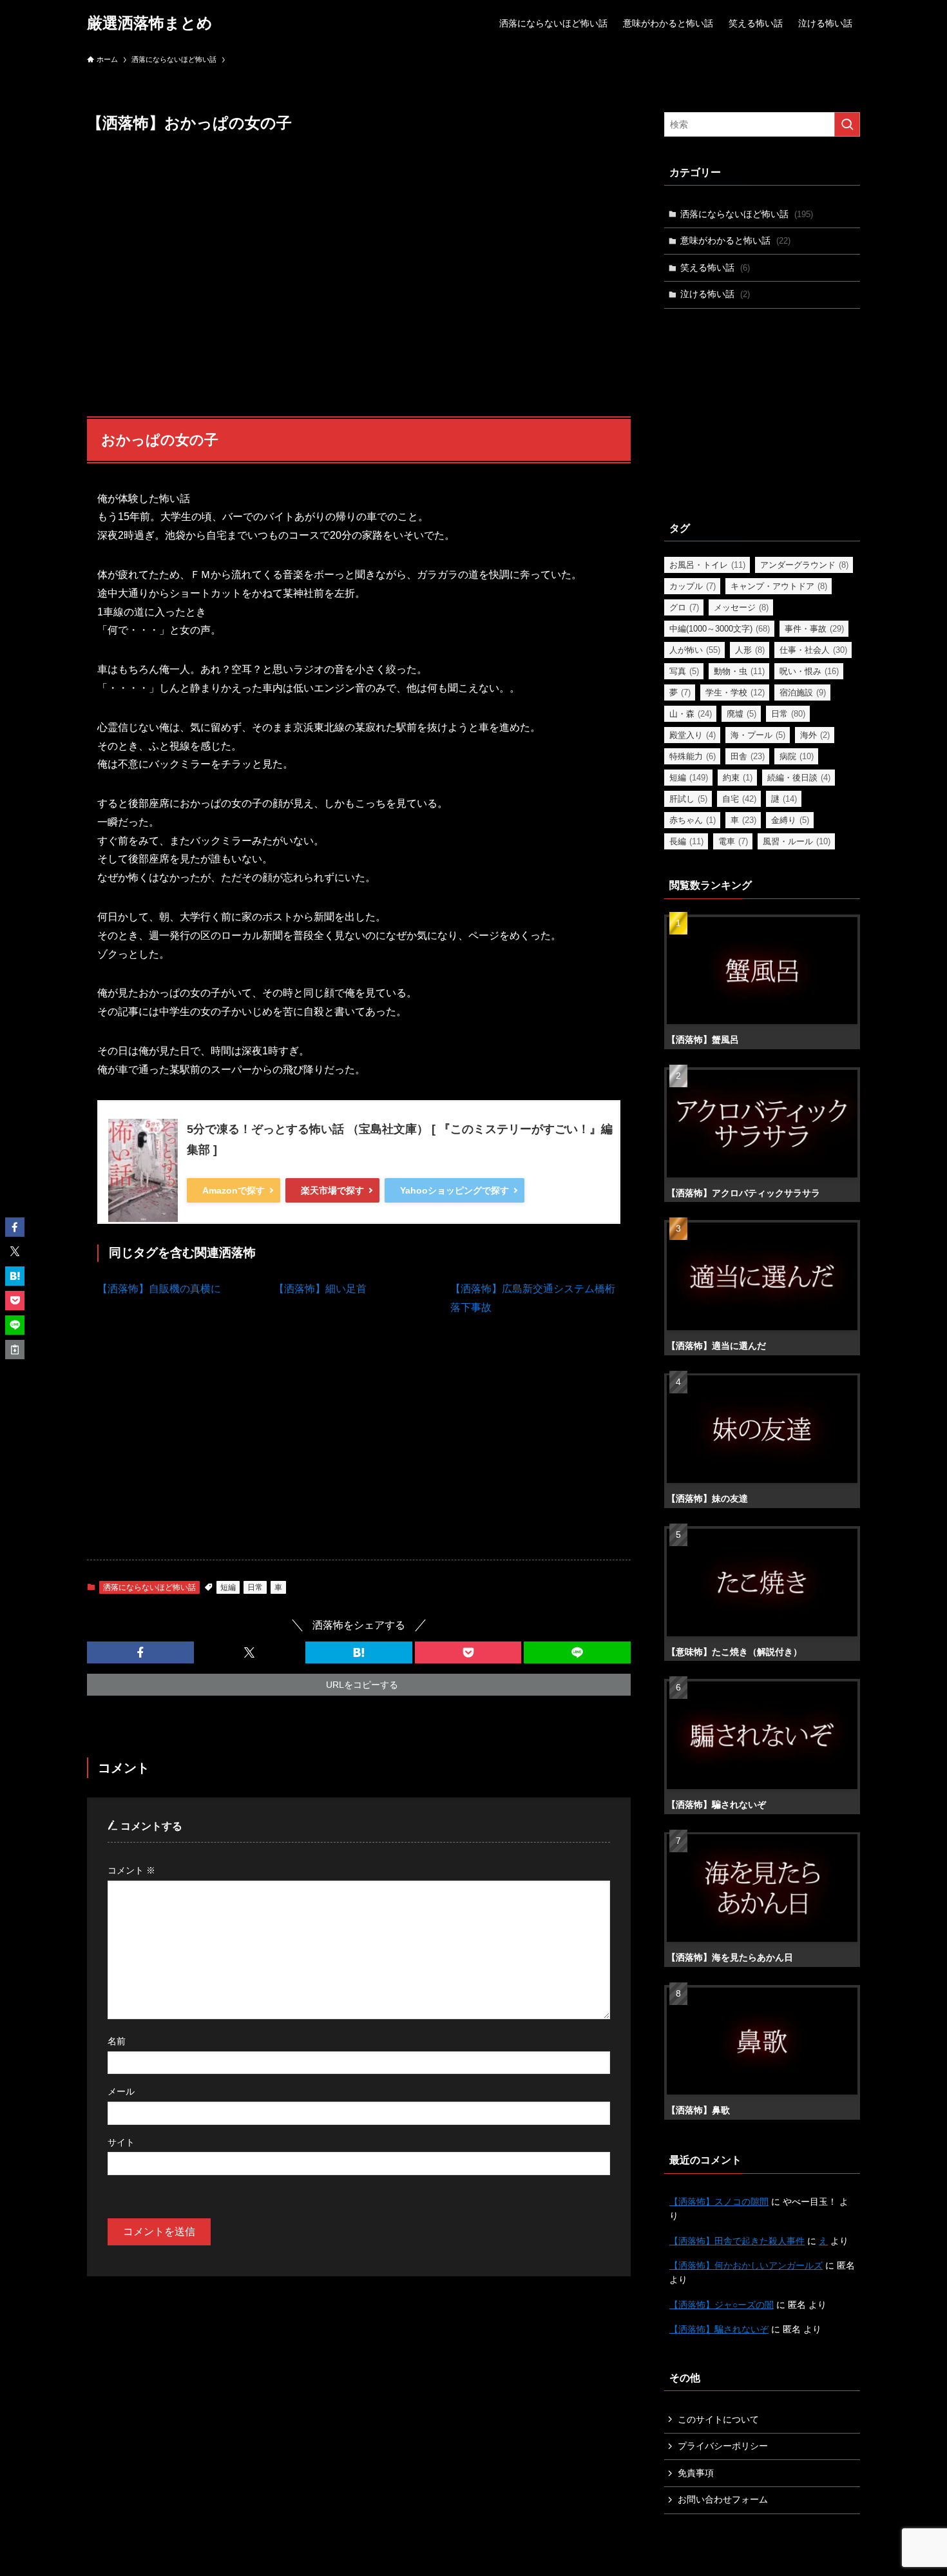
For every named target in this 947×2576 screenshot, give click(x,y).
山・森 (691, 714)
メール (121, 2091)
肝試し (688, 799)
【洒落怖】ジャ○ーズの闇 (722, 2305)
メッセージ (741, 607)
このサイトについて (718, 2419)
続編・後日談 (799, 778)
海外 (815, 735)
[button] (140, 1652)
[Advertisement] (359, 271)
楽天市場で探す (332, 1190)
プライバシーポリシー (723, 2446)
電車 (733, 841)
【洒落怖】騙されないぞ (719, 2329)
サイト (121, 2142)
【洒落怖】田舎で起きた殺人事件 (737, 2241)
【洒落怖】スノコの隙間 (719, 2202)
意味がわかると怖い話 (735, 240)
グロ (684, 607)
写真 (684, 671)
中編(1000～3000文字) (720, 629)
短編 (228, 1587)
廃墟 (741, 714)
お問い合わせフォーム (723, 2499)
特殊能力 (693, 756)
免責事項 (696, 2473)
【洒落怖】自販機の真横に (159, 1289)
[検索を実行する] (847, 124)
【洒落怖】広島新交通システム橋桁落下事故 (533, 1298)
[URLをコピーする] (15, 1350)
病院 (797, 756)
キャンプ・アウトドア (779, 586)
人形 (750, 650)
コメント (131, 1870)
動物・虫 (739, 671)
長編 (686, 841)
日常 (255, 1587)
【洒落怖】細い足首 (320, 1289)
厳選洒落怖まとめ (150, 23)
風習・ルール (797, 841)
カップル (693, 586)
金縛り (790, 820)
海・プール (758, 735)
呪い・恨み (809, 671)
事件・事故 (814, 629)
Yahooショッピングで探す (454, 1190)
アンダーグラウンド (804, 565)
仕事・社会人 (813, 650)
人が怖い (695, 650)
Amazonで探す (234, 1190)
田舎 (748, 756)
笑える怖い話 (715, 267)
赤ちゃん (693, 820)
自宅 (739, 799)
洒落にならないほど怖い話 (149, 1587)
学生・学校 (735, 692)
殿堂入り (693, 735)
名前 (117, 2041)
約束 (738, 778)
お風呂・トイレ (707, 565)
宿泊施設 (803, 692)
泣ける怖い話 (715, 294)
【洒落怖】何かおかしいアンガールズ (746, 2265)
